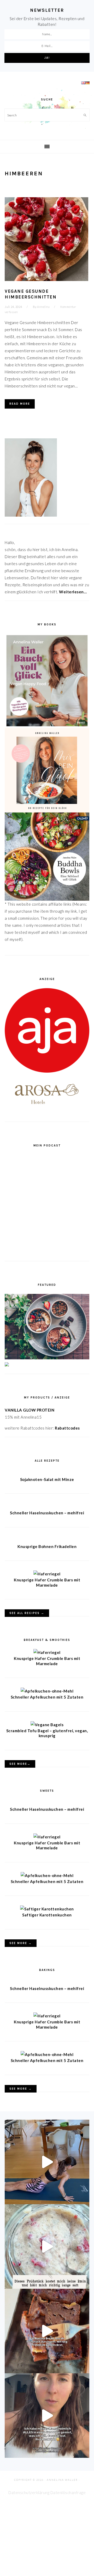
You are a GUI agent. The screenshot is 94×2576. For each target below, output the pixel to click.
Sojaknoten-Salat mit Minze (47, 1479)
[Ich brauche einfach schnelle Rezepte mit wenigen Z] (47, 2331)
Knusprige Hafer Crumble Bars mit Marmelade (47, 1582)
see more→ (20, 1764)
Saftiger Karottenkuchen (47, 1915)
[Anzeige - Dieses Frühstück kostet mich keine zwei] (47, 2246)
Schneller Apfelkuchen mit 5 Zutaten (47, 1697)
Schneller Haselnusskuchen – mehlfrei (47, 1513)
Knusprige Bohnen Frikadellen (47, 1546)
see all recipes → (27, 1613)
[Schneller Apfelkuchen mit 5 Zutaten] (47, 1691)
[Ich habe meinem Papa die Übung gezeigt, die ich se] (47, 2162)
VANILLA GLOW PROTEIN (30, 1410)
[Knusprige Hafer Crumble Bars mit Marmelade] (47, 1574)
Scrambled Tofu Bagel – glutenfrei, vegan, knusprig (47, 1733)
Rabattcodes (68, 1428)
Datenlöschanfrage (68, 2493)
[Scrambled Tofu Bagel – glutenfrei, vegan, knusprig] (47, 1725)
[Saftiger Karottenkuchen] (47, 1909)
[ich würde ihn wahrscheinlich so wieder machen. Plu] (47, 2416)
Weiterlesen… (73, 592)
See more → (21, 1943)
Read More (20, 404)
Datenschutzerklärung (29, 2493)
